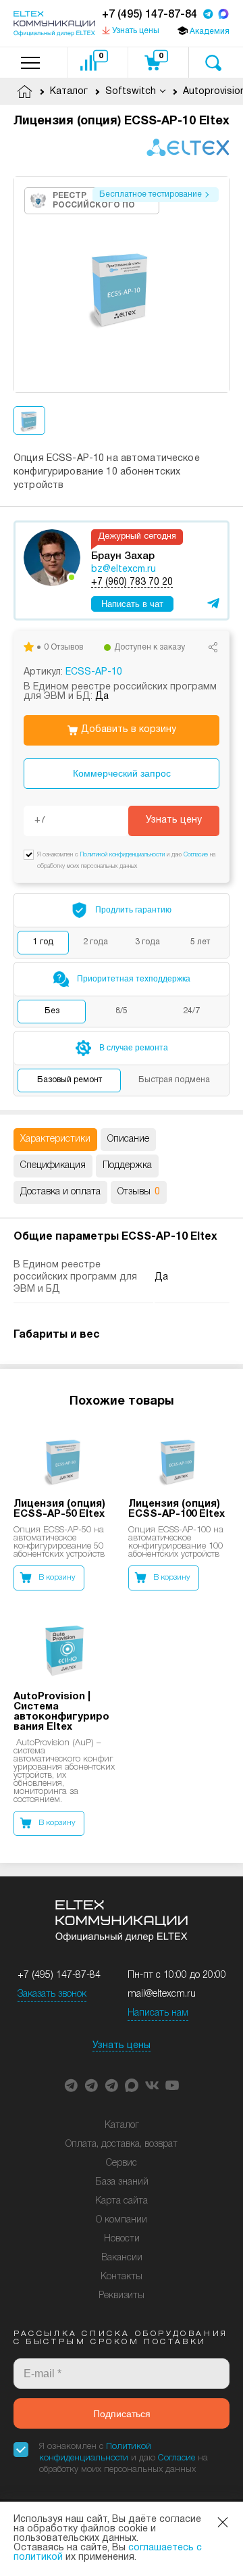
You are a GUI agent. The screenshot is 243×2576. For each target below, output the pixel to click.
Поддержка (127, 1166)
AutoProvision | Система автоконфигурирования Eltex (61, 1712)
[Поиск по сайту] (213, 63)
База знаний (122, 2182)
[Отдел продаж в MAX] (223, 15)
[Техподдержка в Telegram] (111, 2085)
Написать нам (158, 2013)
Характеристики (55, 1139)
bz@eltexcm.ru (124, 569)
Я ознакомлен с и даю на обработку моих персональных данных (124, 2458)
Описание (128, 1139)
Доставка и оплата (60, 1192)
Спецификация (53, 1166)
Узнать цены (122, 2046)
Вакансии (122, 2258)
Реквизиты (122, 2296)
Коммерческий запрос (122, 773)
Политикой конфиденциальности (123, 855)
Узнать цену (174, 820)
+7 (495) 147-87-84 (150, 15)
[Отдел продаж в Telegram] (208, 15)
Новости (122, 2239)
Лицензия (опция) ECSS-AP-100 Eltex (177, 1509)
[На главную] (54, 24)
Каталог (122, 2125)
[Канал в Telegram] (91, 2085)
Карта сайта (122, 2201)
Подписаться (122, 2414)
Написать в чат (132, 604)
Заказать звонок (52, 1994)
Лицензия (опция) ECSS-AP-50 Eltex (59, 1509)
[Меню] (30, 63)
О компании (122, 2220)
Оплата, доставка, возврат (122, 2144)
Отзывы (139, 1192)
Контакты (122, 2277)
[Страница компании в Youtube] (172, 2085)
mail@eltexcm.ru (162, 1994)
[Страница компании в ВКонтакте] (152, 2085)
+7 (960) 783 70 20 (132, 582)
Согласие (196, 855)
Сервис (122, 2163)
